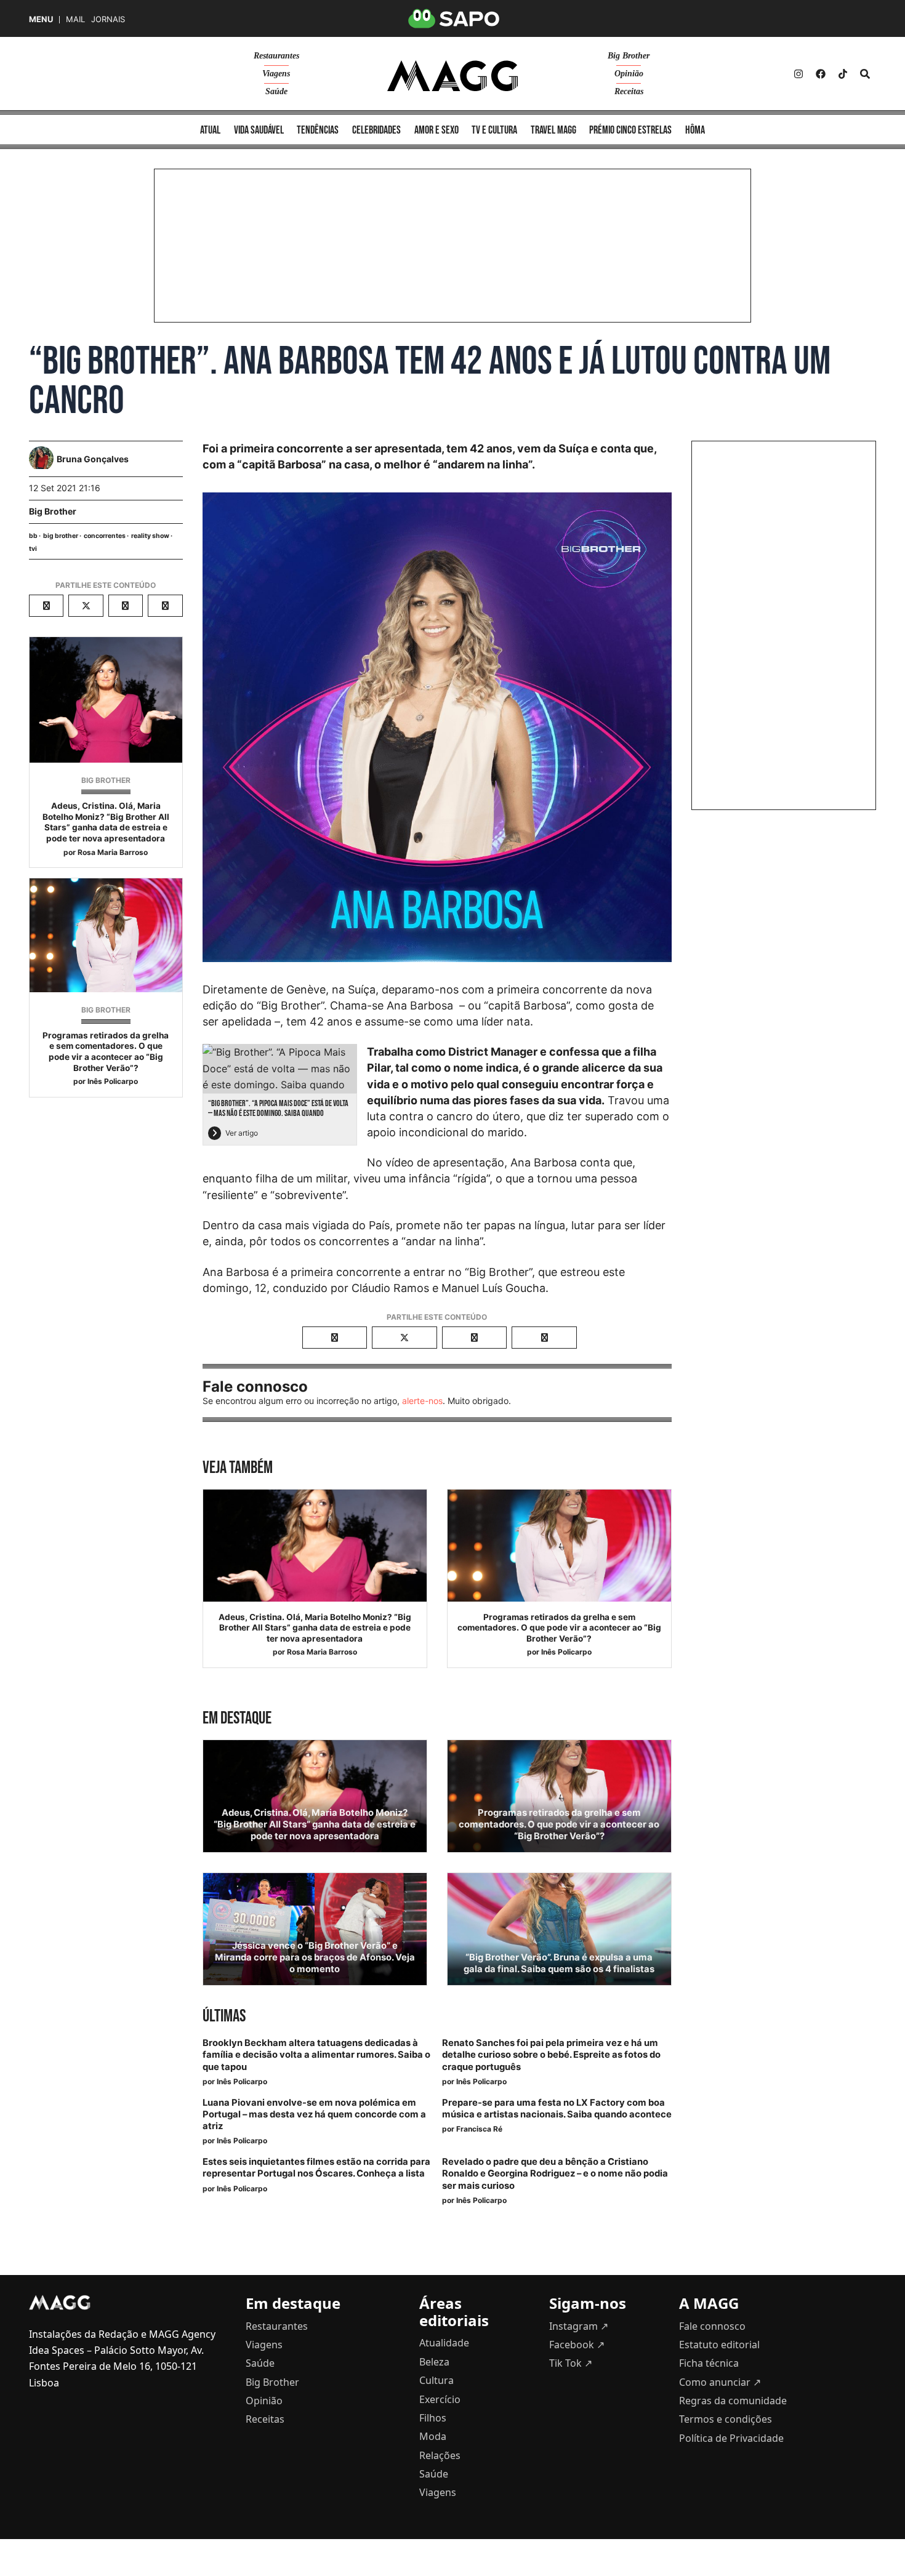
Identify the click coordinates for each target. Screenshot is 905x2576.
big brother (61, 536)
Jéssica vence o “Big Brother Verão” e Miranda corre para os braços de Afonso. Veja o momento (315, 1957)
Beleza (434, 2362)
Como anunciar (720, 2382)
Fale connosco (712, 2326)
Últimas (224, 2016)
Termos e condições (726, 2419)
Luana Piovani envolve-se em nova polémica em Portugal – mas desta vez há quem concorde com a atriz (314, 2114)
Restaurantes (276, 56)
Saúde (276, 91)
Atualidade (444, 2343)
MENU (41, 19)
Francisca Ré (479, 2129)
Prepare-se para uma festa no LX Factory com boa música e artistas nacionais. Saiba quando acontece (557, 2109)
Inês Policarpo (113, 1081)
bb (33, 536)
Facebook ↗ (577, 2345)
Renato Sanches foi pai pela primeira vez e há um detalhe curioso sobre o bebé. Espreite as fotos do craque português (551, 2055)
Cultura (436, 2380)
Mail (75, 19)
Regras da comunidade (733, 2401)
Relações (440, 2455)
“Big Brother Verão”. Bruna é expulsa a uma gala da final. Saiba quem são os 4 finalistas (559, 1963)
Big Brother (629, 56)
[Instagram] (798, 74)
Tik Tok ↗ (571, 2363)
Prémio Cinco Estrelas (630, 130)
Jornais (108, 19)
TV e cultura (494, 130)
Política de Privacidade (731, 2438)
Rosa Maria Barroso (113, 852)
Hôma (695, 130)
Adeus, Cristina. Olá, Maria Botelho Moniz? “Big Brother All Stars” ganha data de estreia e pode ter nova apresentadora (106, 822)
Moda (433, 2436)
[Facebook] (821, 74)
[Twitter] (843, 74)
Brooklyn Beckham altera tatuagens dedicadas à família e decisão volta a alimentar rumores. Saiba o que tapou (316, 2055)
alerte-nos (422, 1401)
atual (210, 130)
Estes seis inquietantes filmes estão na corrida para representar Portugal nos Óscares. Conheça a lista (316, 2168)
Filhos (433, 2418)
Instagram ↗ (579, 2326)
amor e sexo (436, 130)
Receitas (629, 91)
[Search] (865, 74)
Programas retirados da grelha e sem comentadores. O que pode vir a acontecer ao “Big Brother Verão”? (106, 1052)
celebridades (376, 130)
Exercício (440, 2399)
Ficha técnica (709, 2363)
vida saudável (259, 130)
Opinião (629, 74)
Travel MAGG (553, 130)
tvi (33, 549)
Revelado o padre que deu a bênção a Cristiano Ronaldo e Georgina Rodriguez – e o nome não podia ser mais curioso (555, 2173)
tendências (318, 130)
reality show (150, 536)
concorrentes (105, 536)
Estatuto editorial (719, 2345)
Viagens (276, 74)
